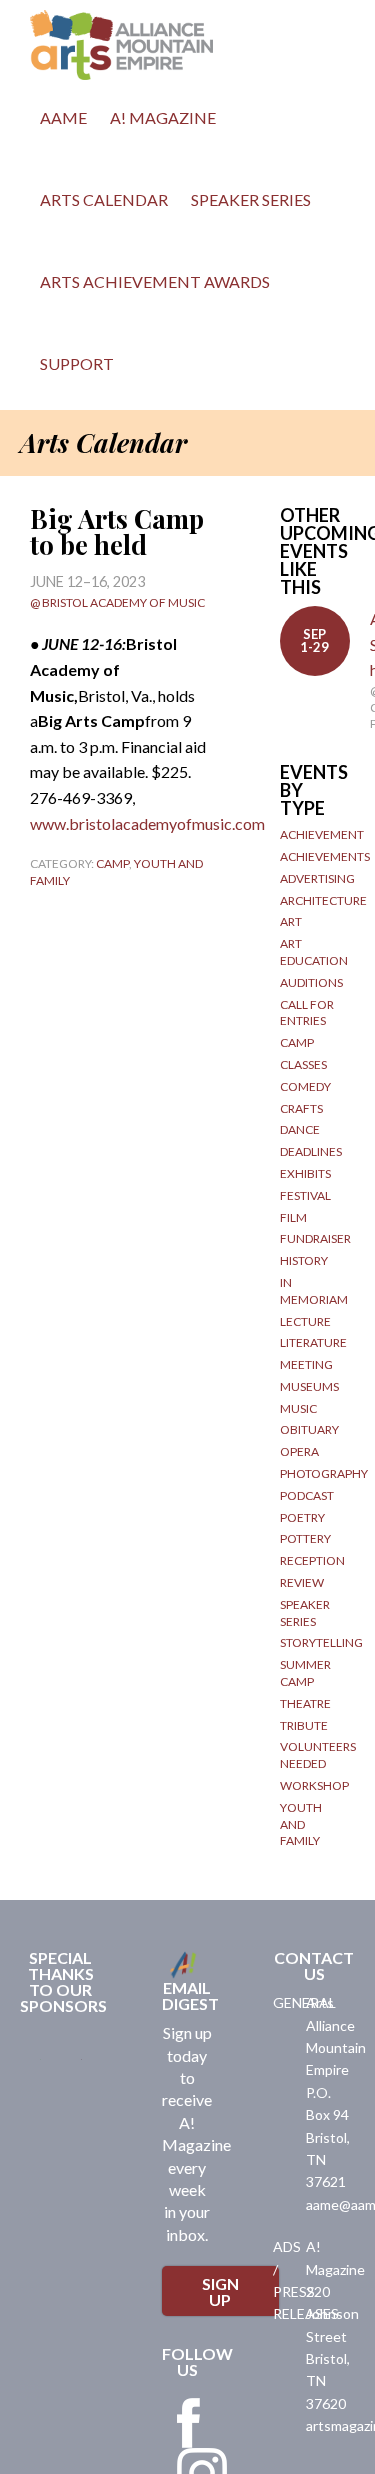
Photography (324, 1473)
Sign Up (220, 2291)
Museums (309, 1386)
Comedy (305, 1086)
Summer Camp (305, 1673)
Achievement (322, 834)
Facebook (189, 2423)
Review (302, 1582)
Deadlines (311, 1151)
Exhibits (305, 1173)
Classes (303, 1064)
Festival (305, 1195)
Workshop (314, 1785)
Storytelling (321, 1642)
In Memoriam (314, 1291)
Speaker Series (251, 199)
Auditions (311, 982)
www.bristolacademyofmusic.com (147, 823)
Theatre (305, 1703)
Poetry (302, 1517)
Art (291, 921)
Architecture (323, 900)
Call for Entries (307, 1013)
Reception (312, 1560)
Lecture (305, 1321)
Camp (112, 863)
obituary (309, 1429)
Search (147, 369)
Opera (299, 1451)
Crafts (301, 1108)
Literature (313, 1342)
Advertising (317, 878)
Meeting (306, 1364)
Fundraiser (315, 1238)
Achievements (325, 856)
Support (77, 363)
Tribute (304, 1725)
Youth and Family (301, 1824)
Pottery (305, 1538)
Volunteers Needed (318, 1755)
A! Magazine (163, 117)
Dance (300, 1129)
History (304, 1260)
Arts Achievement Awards (155, 281)
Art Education (314, 952)
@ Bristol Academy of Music (117, 602)
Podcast (307, 1495)
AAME (63, 117)
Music (298, 1408)
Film (293, 1217)
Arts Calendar (104, 199)
